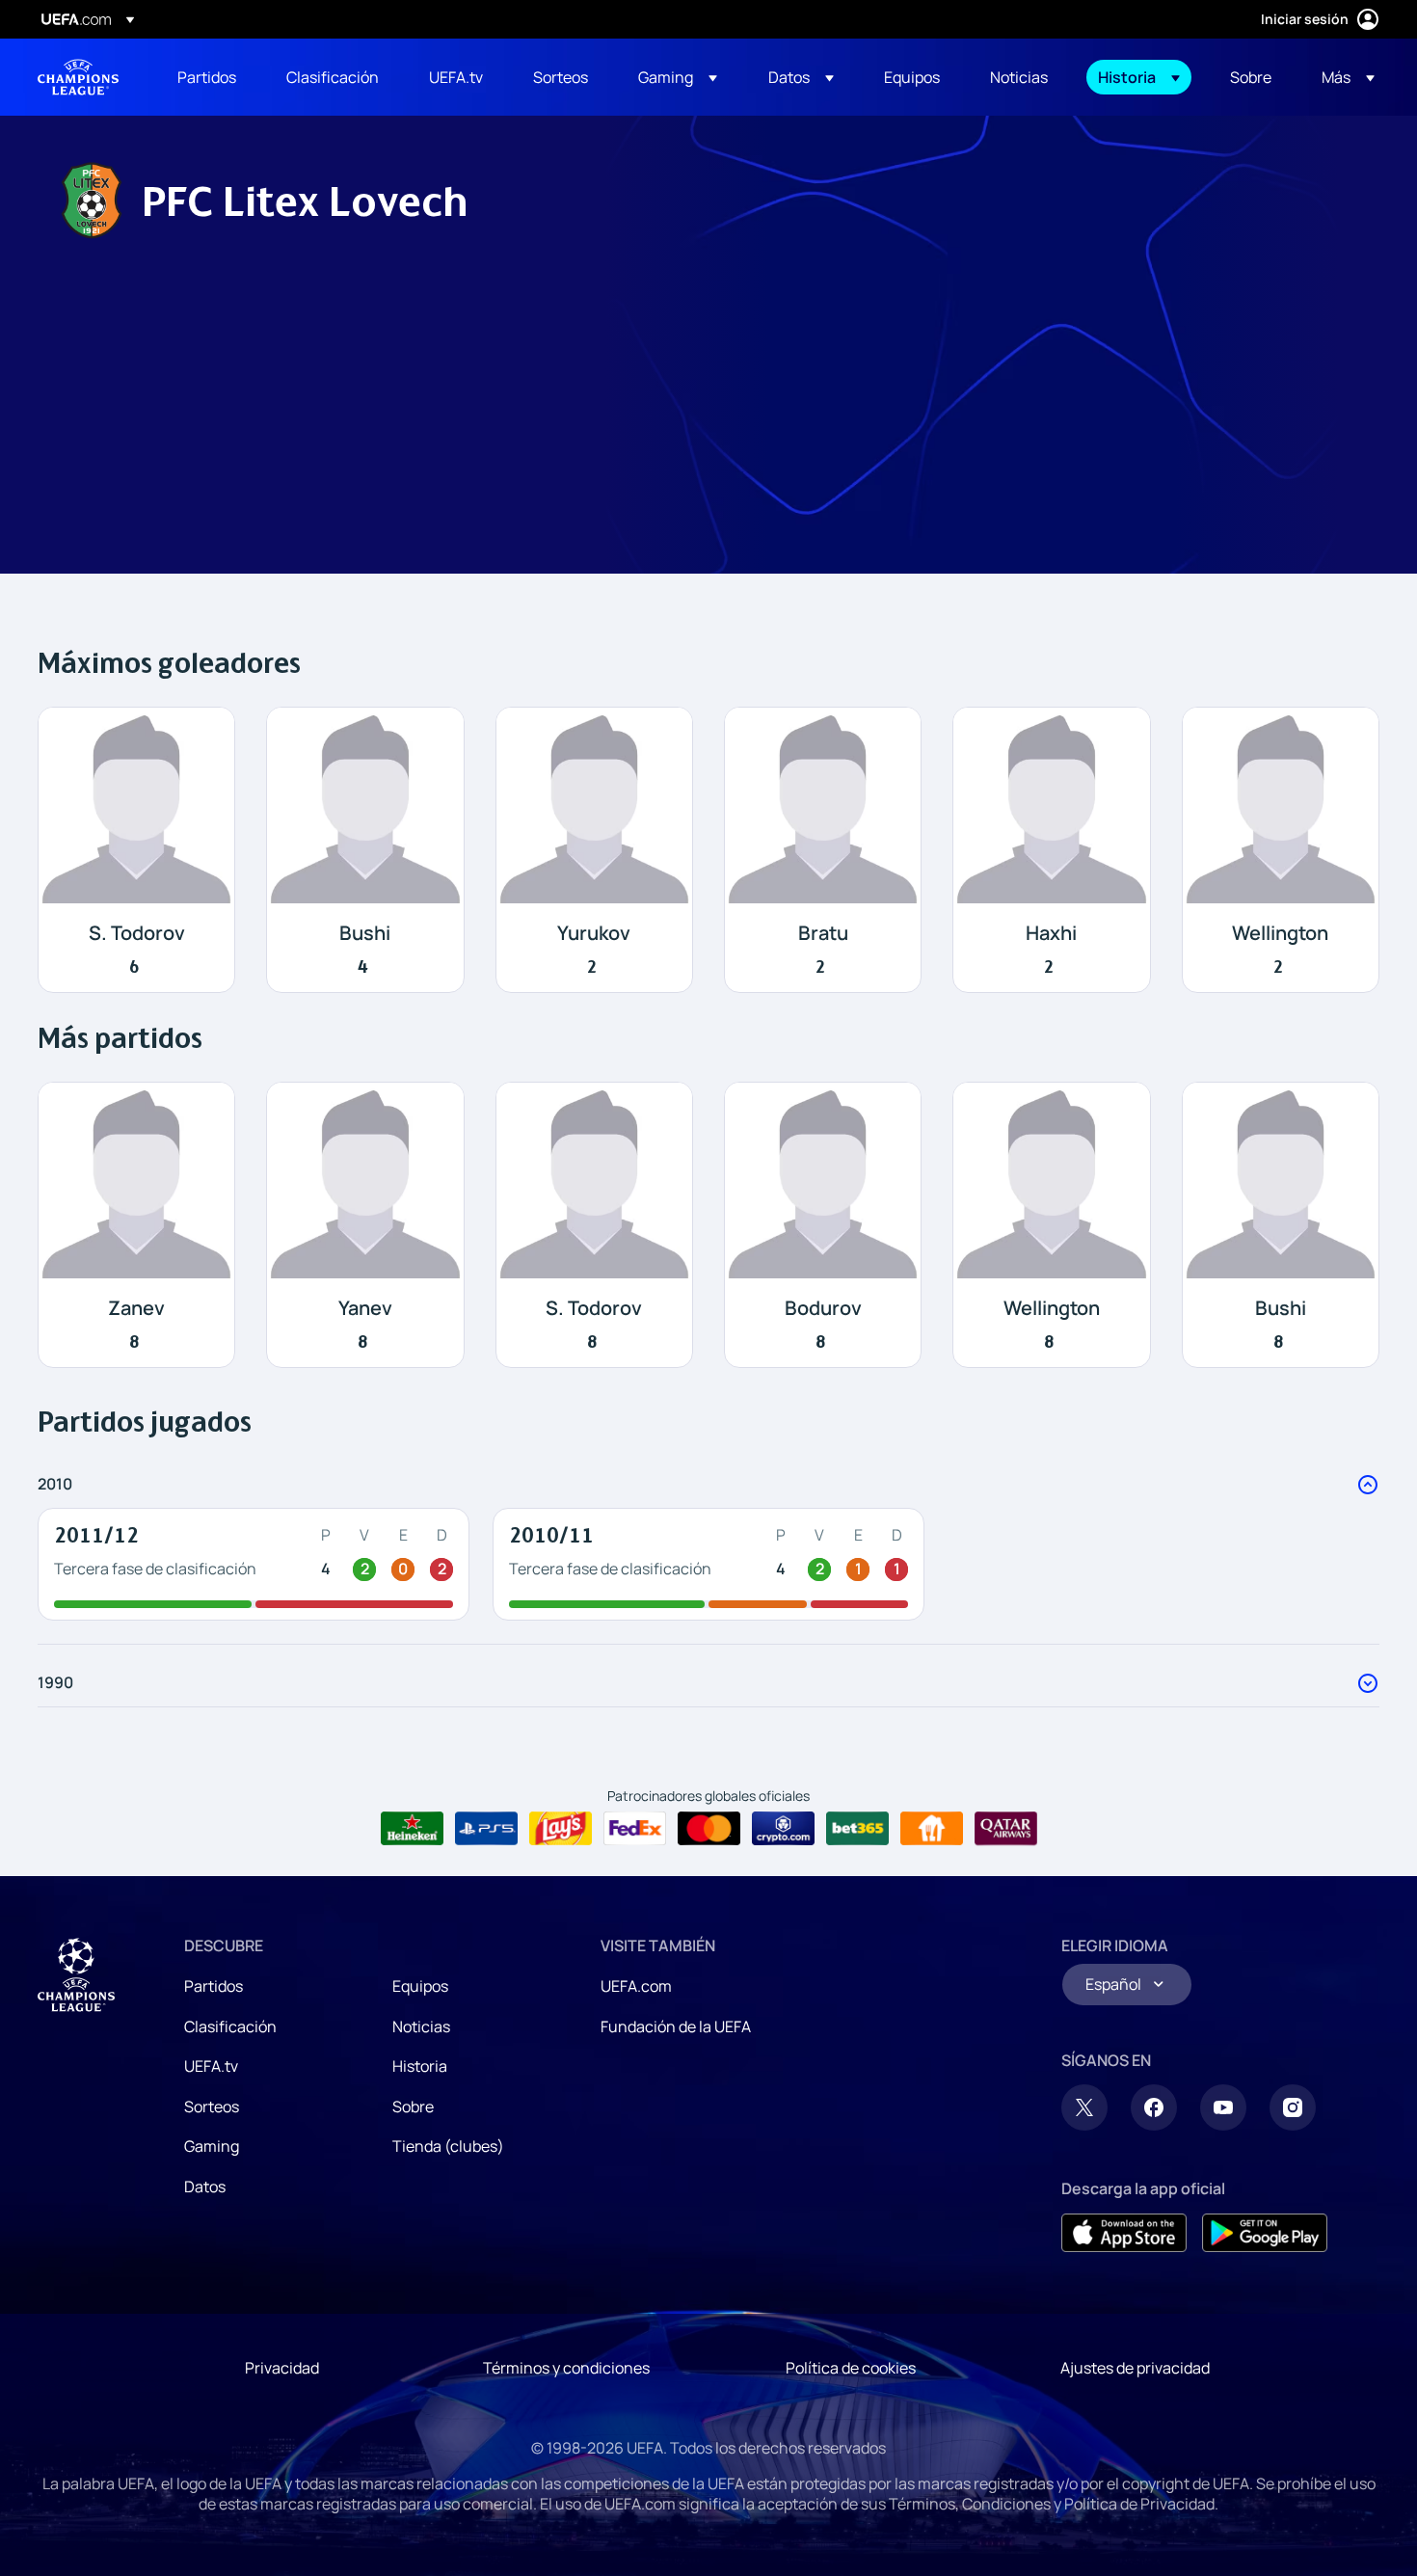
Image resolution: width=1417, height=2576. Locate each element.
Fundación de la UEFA (676, 2026)
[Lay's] (561, 1829)
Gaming (212, 2146)
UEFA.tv (211, 2066)
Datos (205, 2187)
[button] (678, 77)
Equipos (420, 1986)
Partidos (214, 1986)
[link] (207, 77)
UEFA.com (636, 1986)
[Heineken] (412, 1829)
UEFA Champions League (78, 77)
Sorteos (212, 2106)
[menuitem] (208, 77)
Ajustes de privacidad (1135, 2368)
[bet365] (857, 1829)
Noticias (421, 2026)
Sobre (413, 2106)
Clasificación (230, 2026)
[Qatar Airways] (1006, 1829)
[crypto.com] (783, 1829)
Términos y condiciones (566, 2368)
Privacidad (282, 2368)
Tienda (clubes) (448, 2146)
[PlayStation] (486, 1829)
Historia (420, 2066)
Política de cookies (851, 2368)
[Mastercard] (709, 1829)
